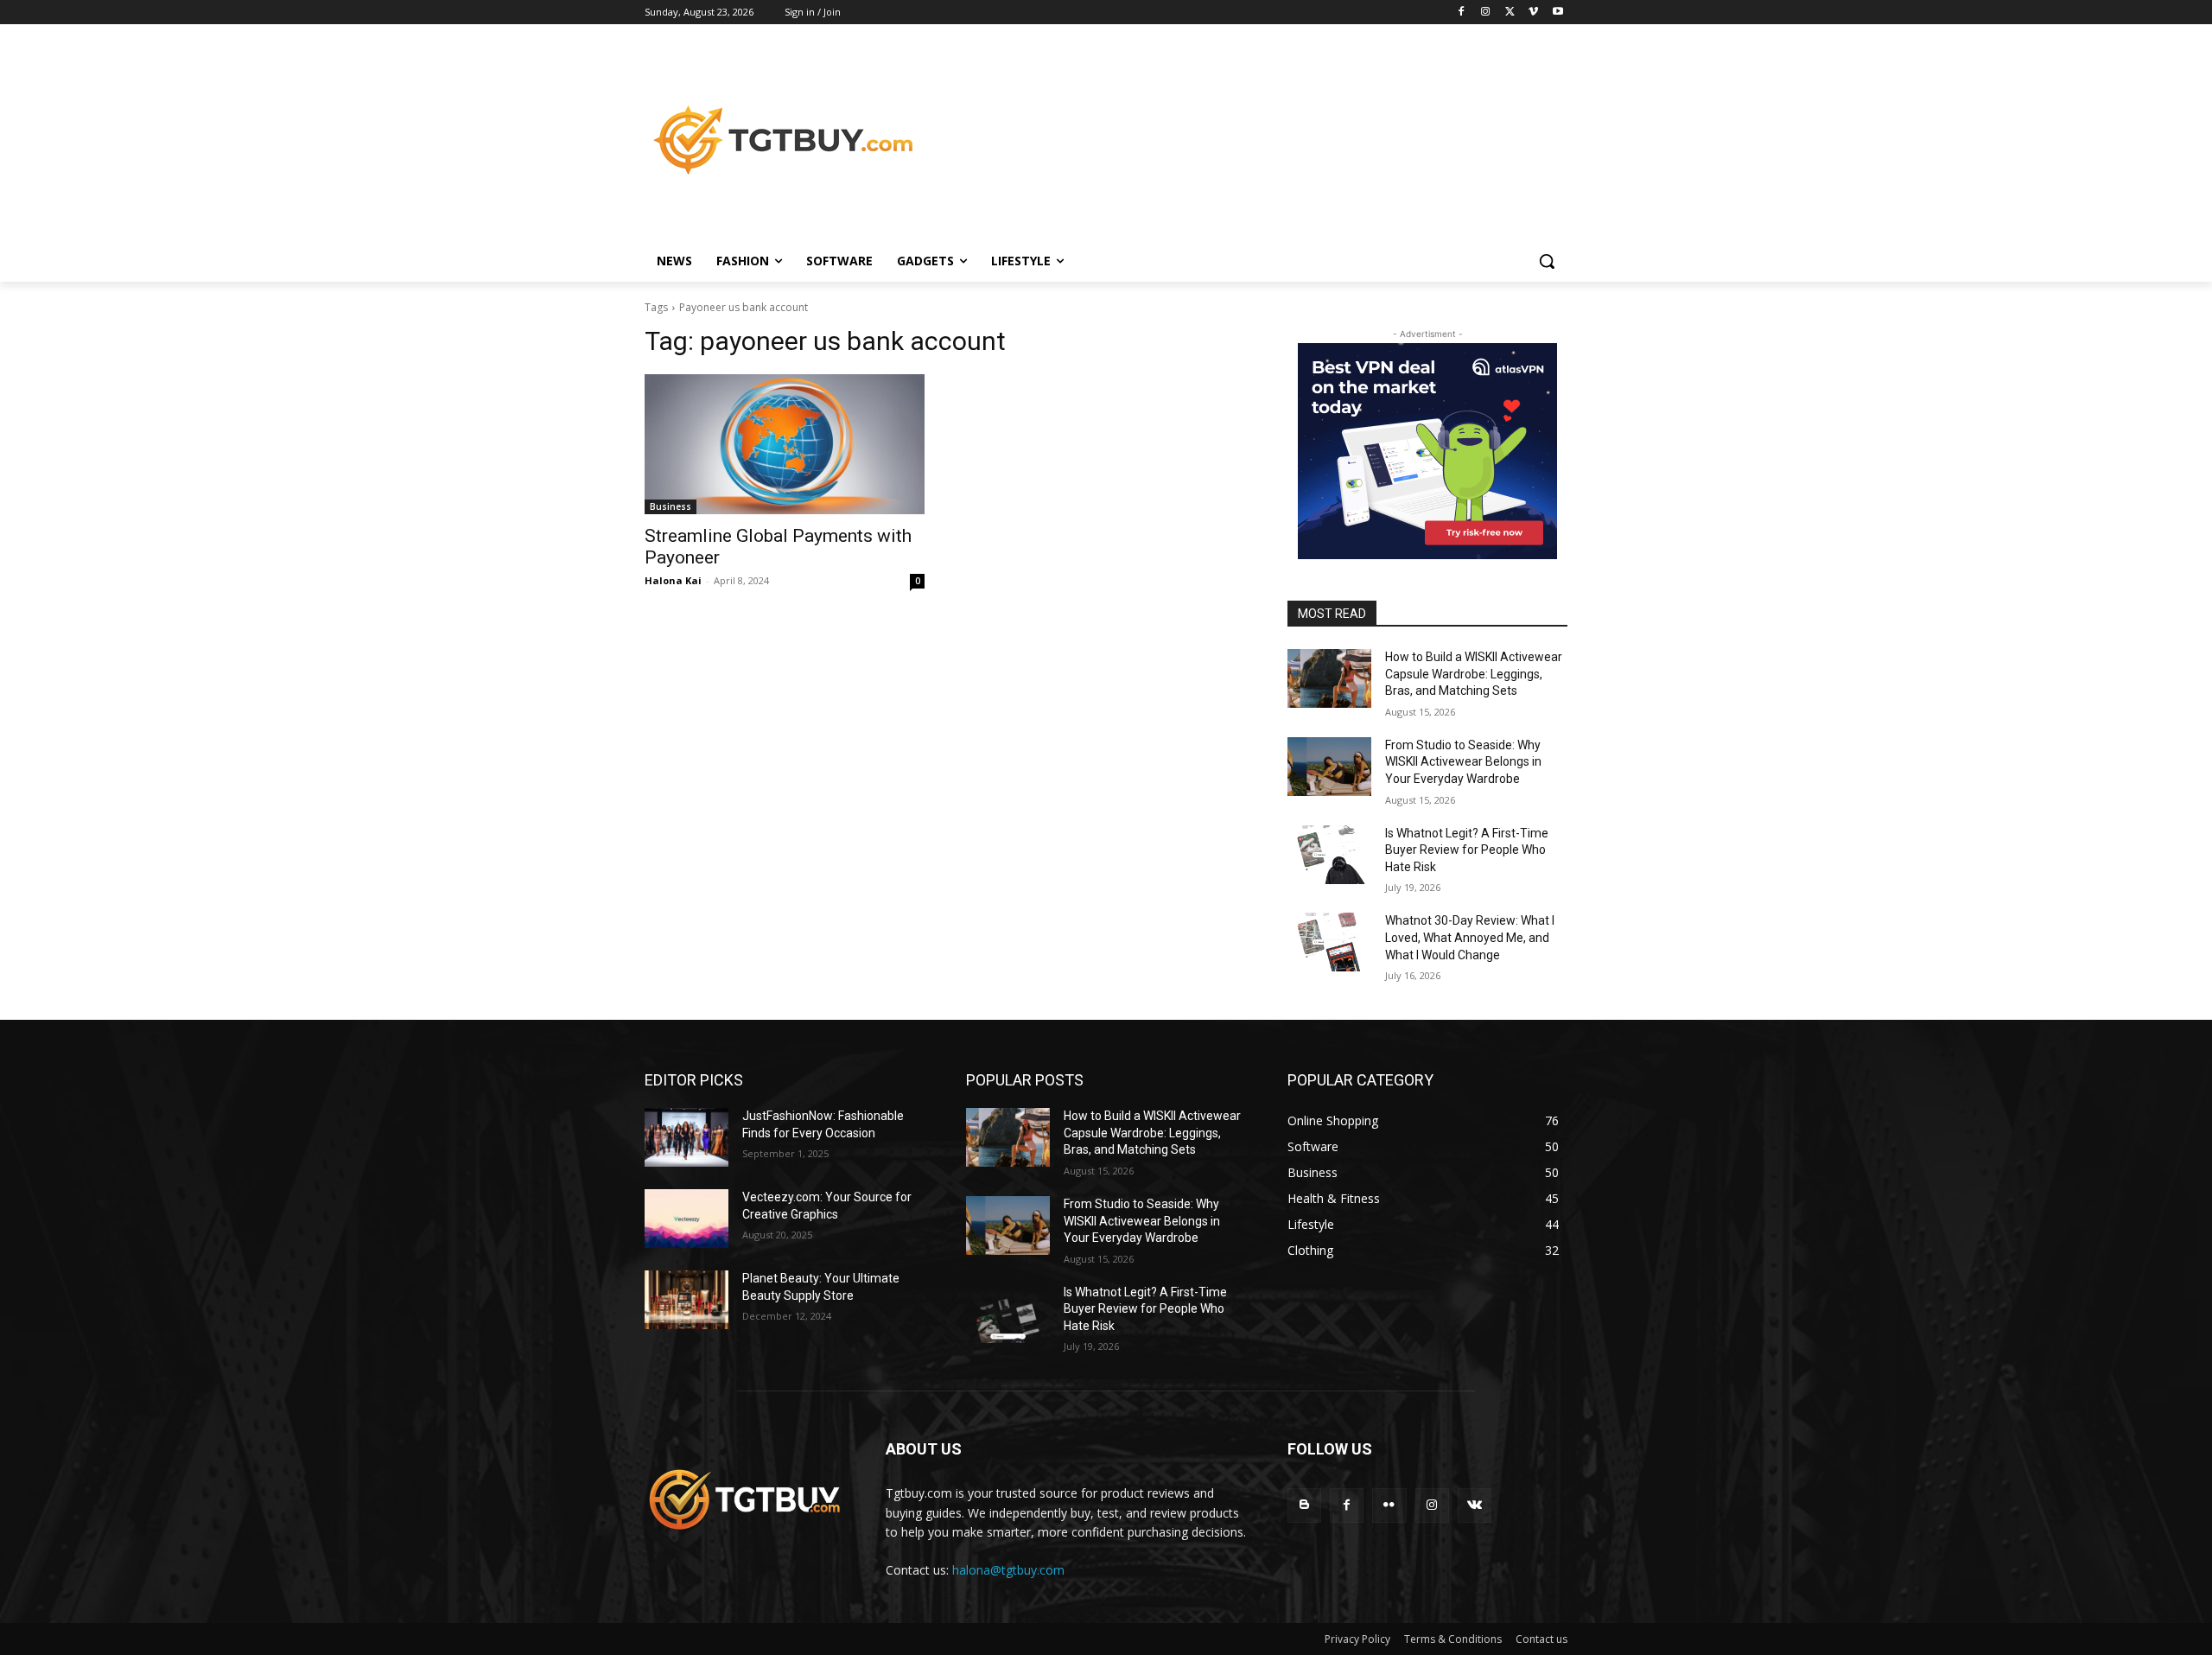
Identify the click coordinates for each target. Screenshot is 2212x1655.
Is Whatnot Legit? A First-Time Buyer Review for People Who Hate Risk (1467, 850)
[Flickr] (1389, 1505)
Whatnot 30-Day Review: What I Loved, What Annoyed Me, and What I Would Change (1470, 937)
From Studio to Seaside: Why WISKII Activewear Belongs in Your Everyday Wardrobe (1463, 762)
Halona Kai (673, 580)
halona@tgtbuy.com (1008, 1570)
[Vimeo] (1533, 13)
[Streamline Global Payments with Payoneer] (785, 444)
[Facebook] (1462, 13)
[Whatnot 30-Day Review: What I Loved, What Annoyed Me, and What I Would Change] (1329, 942)
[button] (1547, 261)
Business (671, 506)
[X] (1510, 13)
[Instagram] (1486, 13)
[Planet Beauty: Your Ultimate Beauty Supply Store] (686, 1300)
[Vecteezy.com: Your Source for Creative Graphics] (686, 1219)
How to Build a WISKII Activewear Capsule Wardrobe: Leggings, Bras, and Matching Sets (1474, 674)
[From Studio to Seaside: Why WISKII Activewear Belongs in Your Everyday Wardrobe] (1329, 767)
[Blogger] (1304, 1505)
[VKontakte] (1475, 1505)
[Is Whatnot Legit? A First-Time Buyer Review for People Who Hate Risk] (1329, 855)
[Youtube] (1557, 13)
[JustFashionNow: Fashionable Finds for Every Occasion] (686, 1137)
